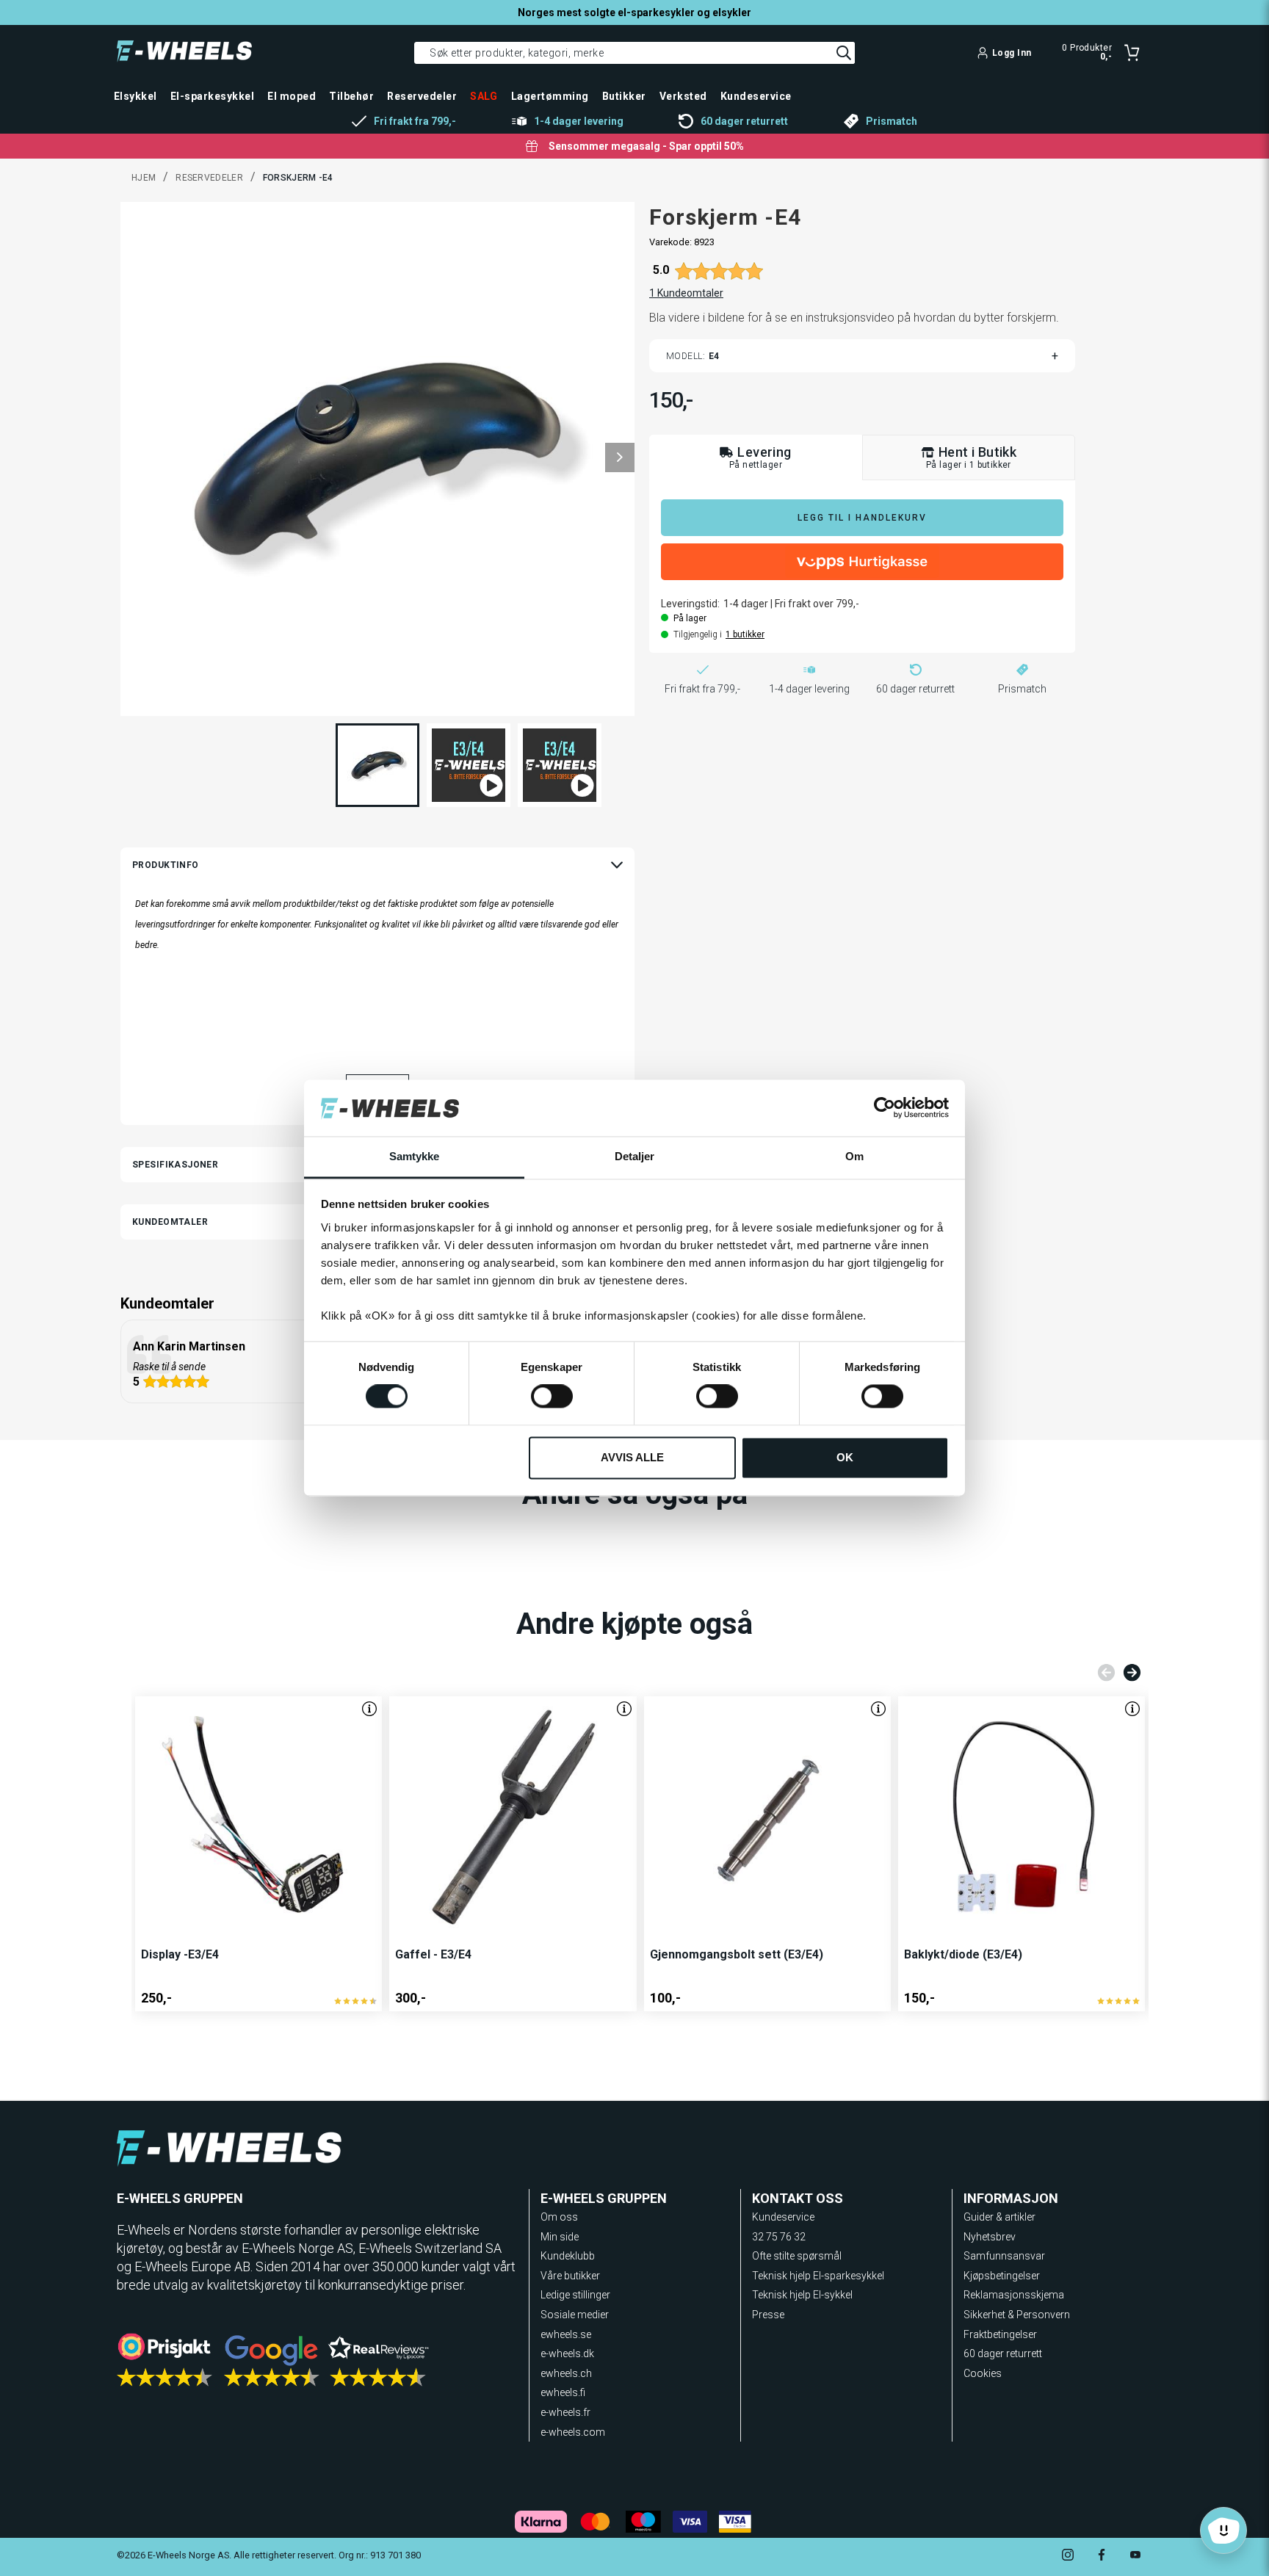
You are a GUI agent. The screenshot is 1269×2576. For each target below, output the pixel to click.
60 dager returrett (1003, 2354)
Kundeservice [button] (756, 96)
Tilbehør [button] (351, 96)
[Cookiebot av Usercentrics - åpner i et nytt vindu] (885, 1108)
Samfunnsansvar (1004, 2256)
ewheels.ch (566, 2373)
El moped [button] (292, 96)
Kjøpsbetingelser (1002, 2276)
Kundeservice (783, 2217)
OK (845, 1457)
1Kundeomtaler (686, 293)
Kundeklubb (568, 2256)
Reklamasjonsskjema (1014, 2295)
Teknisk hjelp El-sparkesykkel (818, 2276)
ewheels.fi (563, 2392)
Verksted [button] (683, 96)
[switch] (552, 1397)
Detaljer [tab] (635, 1156)
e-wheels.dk (567, 2354)
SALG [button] (484, 96)
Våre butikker (570, 2276)
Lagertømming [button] (550, 96)
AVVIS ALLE (632, 1457)
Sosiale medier (575, 2315)
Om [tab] (854, 1156)
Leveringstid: (690, 604)
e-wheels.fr (565, 2412)
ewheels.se (566, 2334)
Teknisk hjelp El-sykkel (802, 2295)
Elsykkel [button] (135, 96)
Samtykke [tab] (415, 1156)
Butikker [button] (624, 96)
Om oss (559, 2217)
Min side (560, 2237)
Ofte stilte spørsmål (797, 2256)
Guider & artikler (999, 2217)
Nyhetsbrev (990, 2237)
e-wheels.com (573, 2432)
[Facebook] (1102, 2557)
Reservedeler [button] (422, 96)
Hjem (144, 178)
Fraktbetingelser (1000, 2334)
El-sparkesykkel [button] (212, 96)
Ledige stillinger (575, 2295)
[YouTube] (1135, 2557)
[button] (620, 457)
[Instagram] (1068, 2557)
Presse (768, 2315)
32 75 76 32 (779, 2237)
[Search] (844, 53)
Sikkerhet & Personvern (1017, 2315)
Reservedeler (209, 178)
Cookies (983, 2373)
